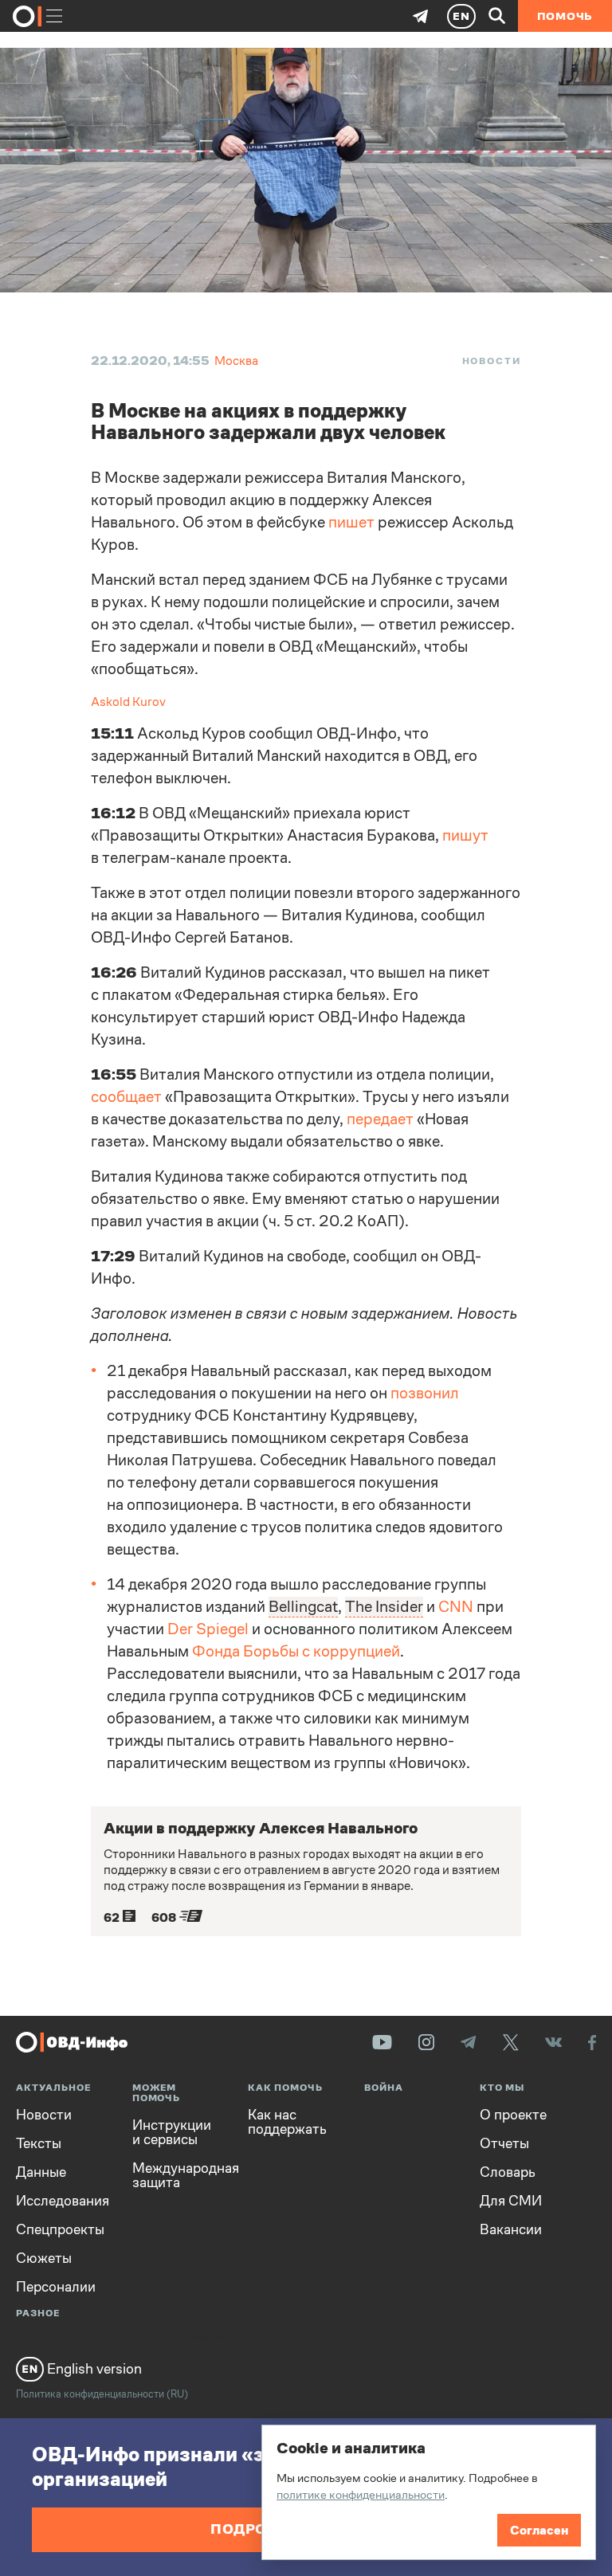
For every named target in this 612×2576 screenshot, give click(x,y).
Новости (492, 361)
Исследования (62, 2201)
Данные (41, 2172)
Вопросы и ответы (229, 2339)
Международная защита (178, 2175)
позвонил (425, 1393)
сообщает (126, 1097)
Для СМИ (511, 2201)
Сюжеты (44, 2258)
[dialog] (429, 2492)
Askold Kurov (128, 702)
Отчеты (504, 2143)
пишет (351, 522)
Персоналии (56, 2287)
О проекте (513, 2115)
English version (93, 2368)
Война (384, 2088)
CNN (456, 1607)
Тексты (39, 2143)
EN (461, 16)
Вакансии (511, 2229)
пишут (465, 835)
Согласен (539, 2530)
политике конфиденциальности (361, 2494)
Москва (236, 361)
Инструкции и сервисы (172, 2132)
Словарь (508, 2172)
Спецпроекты (60, 2229)
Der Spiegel (208, 1629)
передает (380, 1119)
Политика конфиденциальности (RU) (102, 2394)
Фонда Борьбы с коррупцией (296, 1651)
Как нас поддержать (287, 2122)
